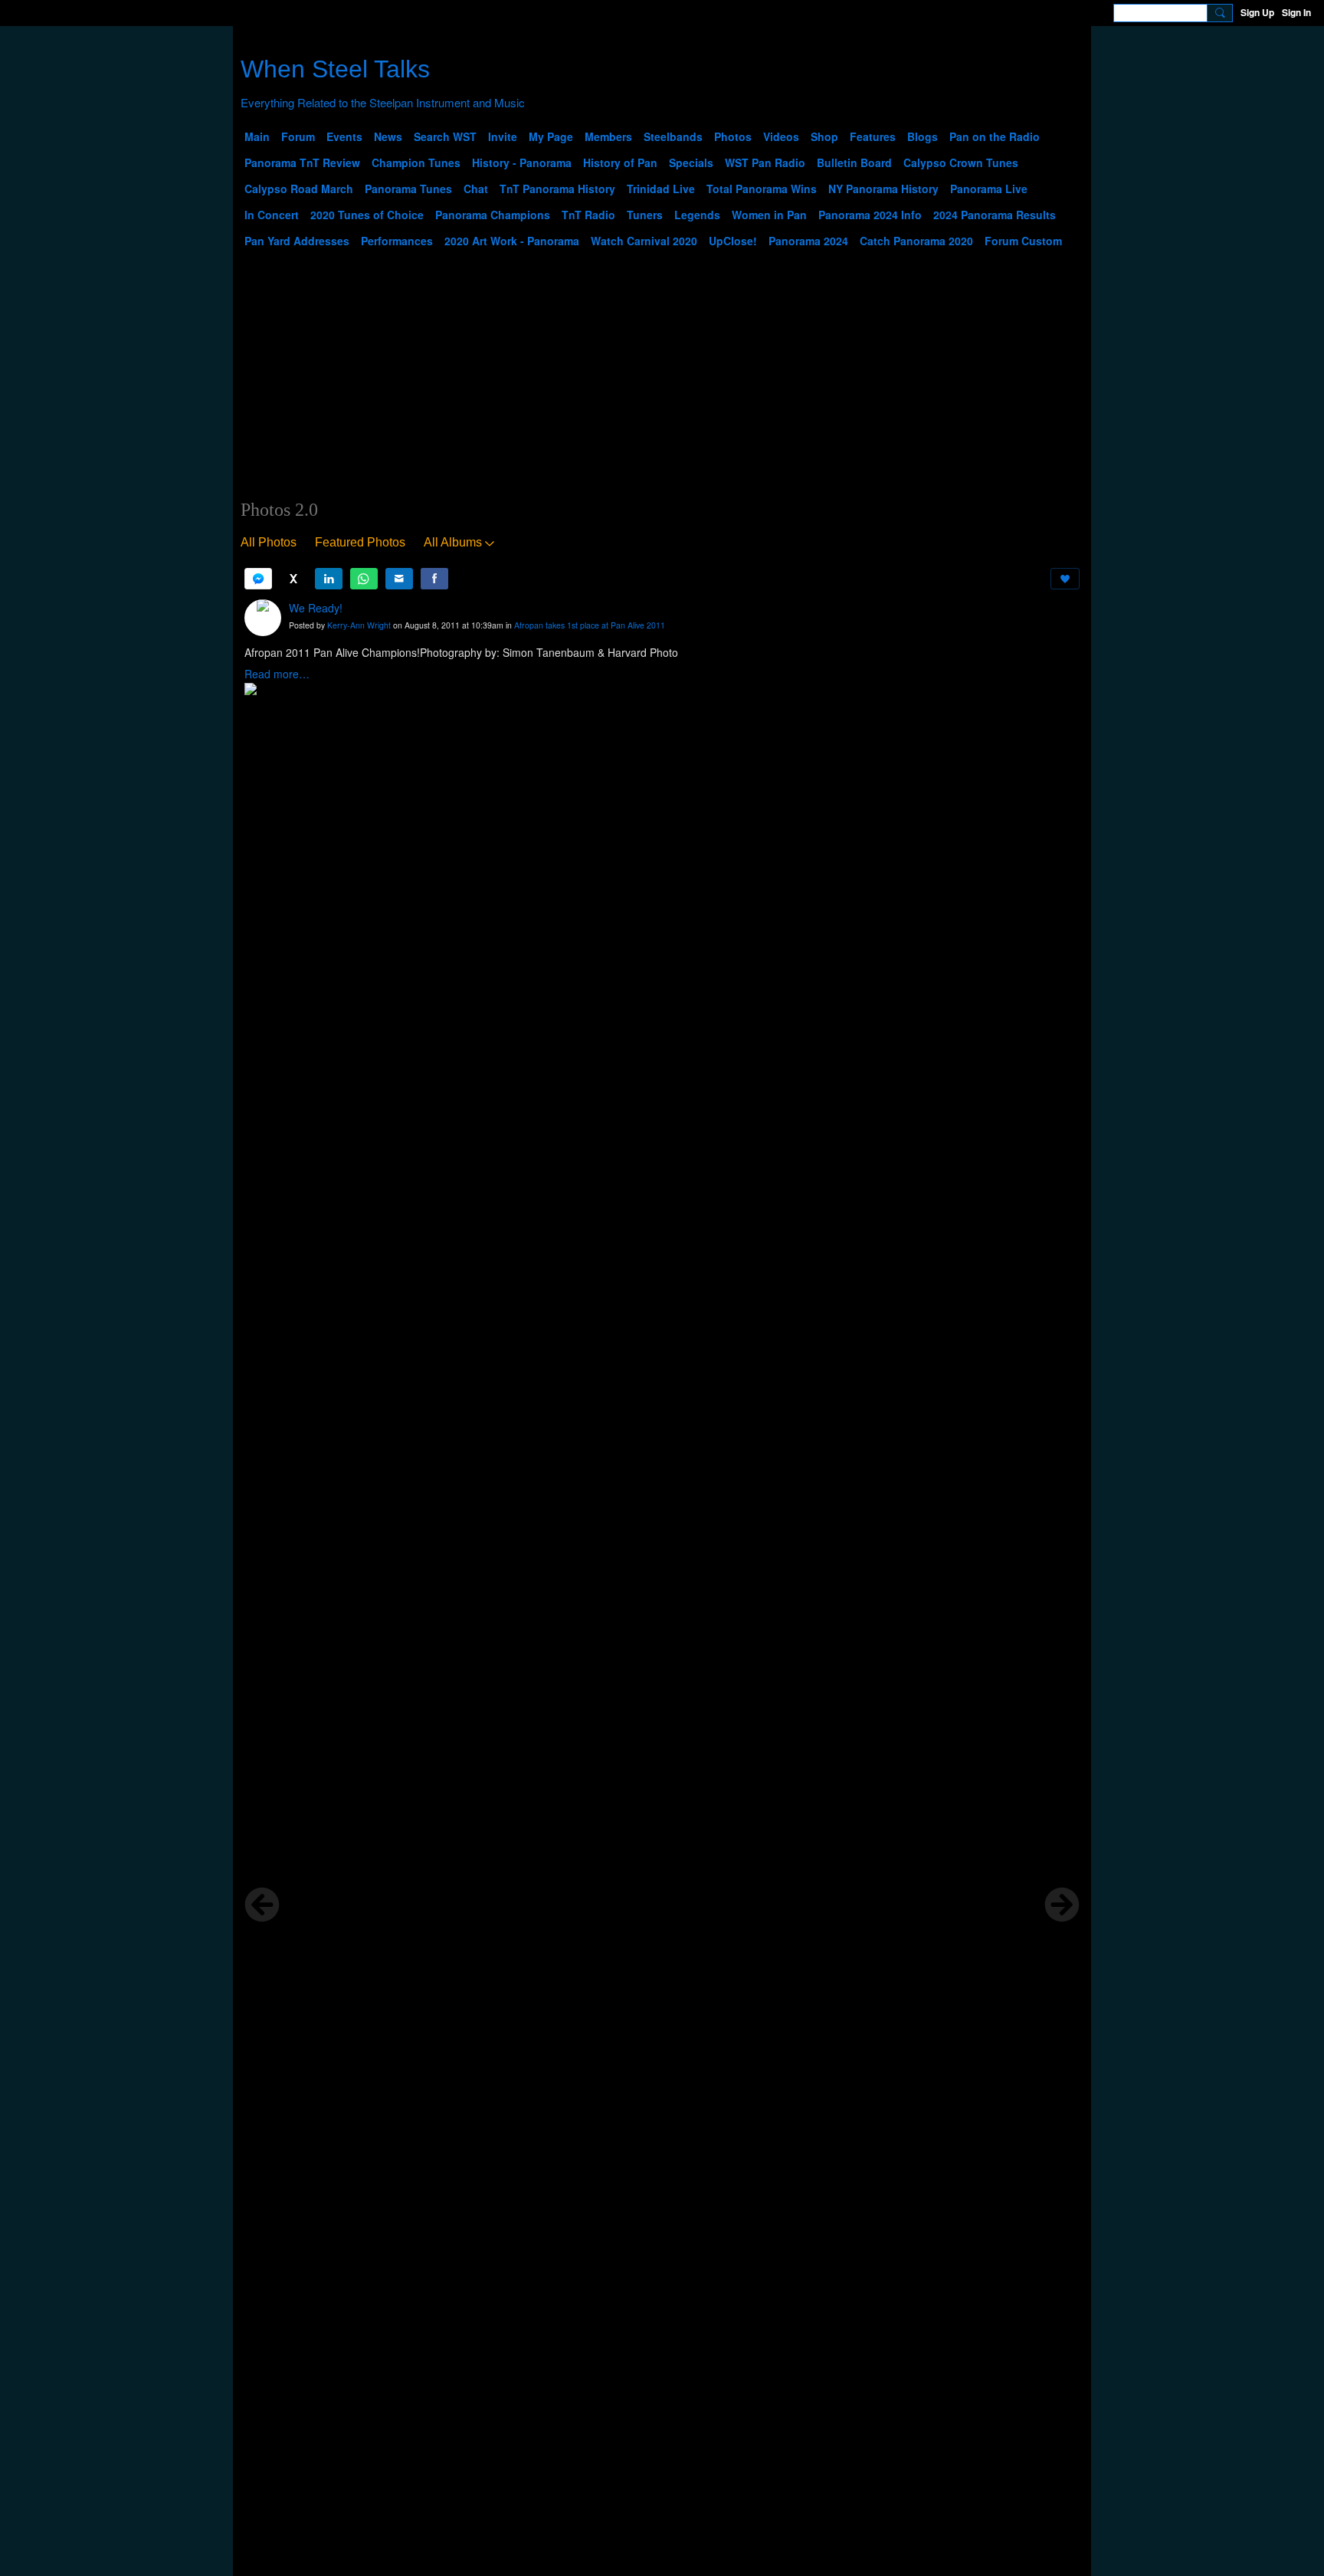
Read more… (277, 674)
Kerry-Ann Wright (359, 625)
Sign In (1296, 12)
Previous (262, 1905)
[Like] (1065, 579)
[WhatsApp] (364, 579)
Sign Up (1257, 12)
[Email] (399, 579)
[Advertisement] (662, 384)
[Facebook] (434, 579)
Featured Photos (360, 542)
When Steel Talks (335, 69)
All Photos (269, 542)
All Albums (453, 542)
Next (1062, 1905)
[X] (293, 579)
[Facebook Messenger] (258, 579)
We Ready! (316, 608)
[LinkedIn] (329, 579)
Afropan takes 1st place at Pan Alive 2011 (590, 625)
